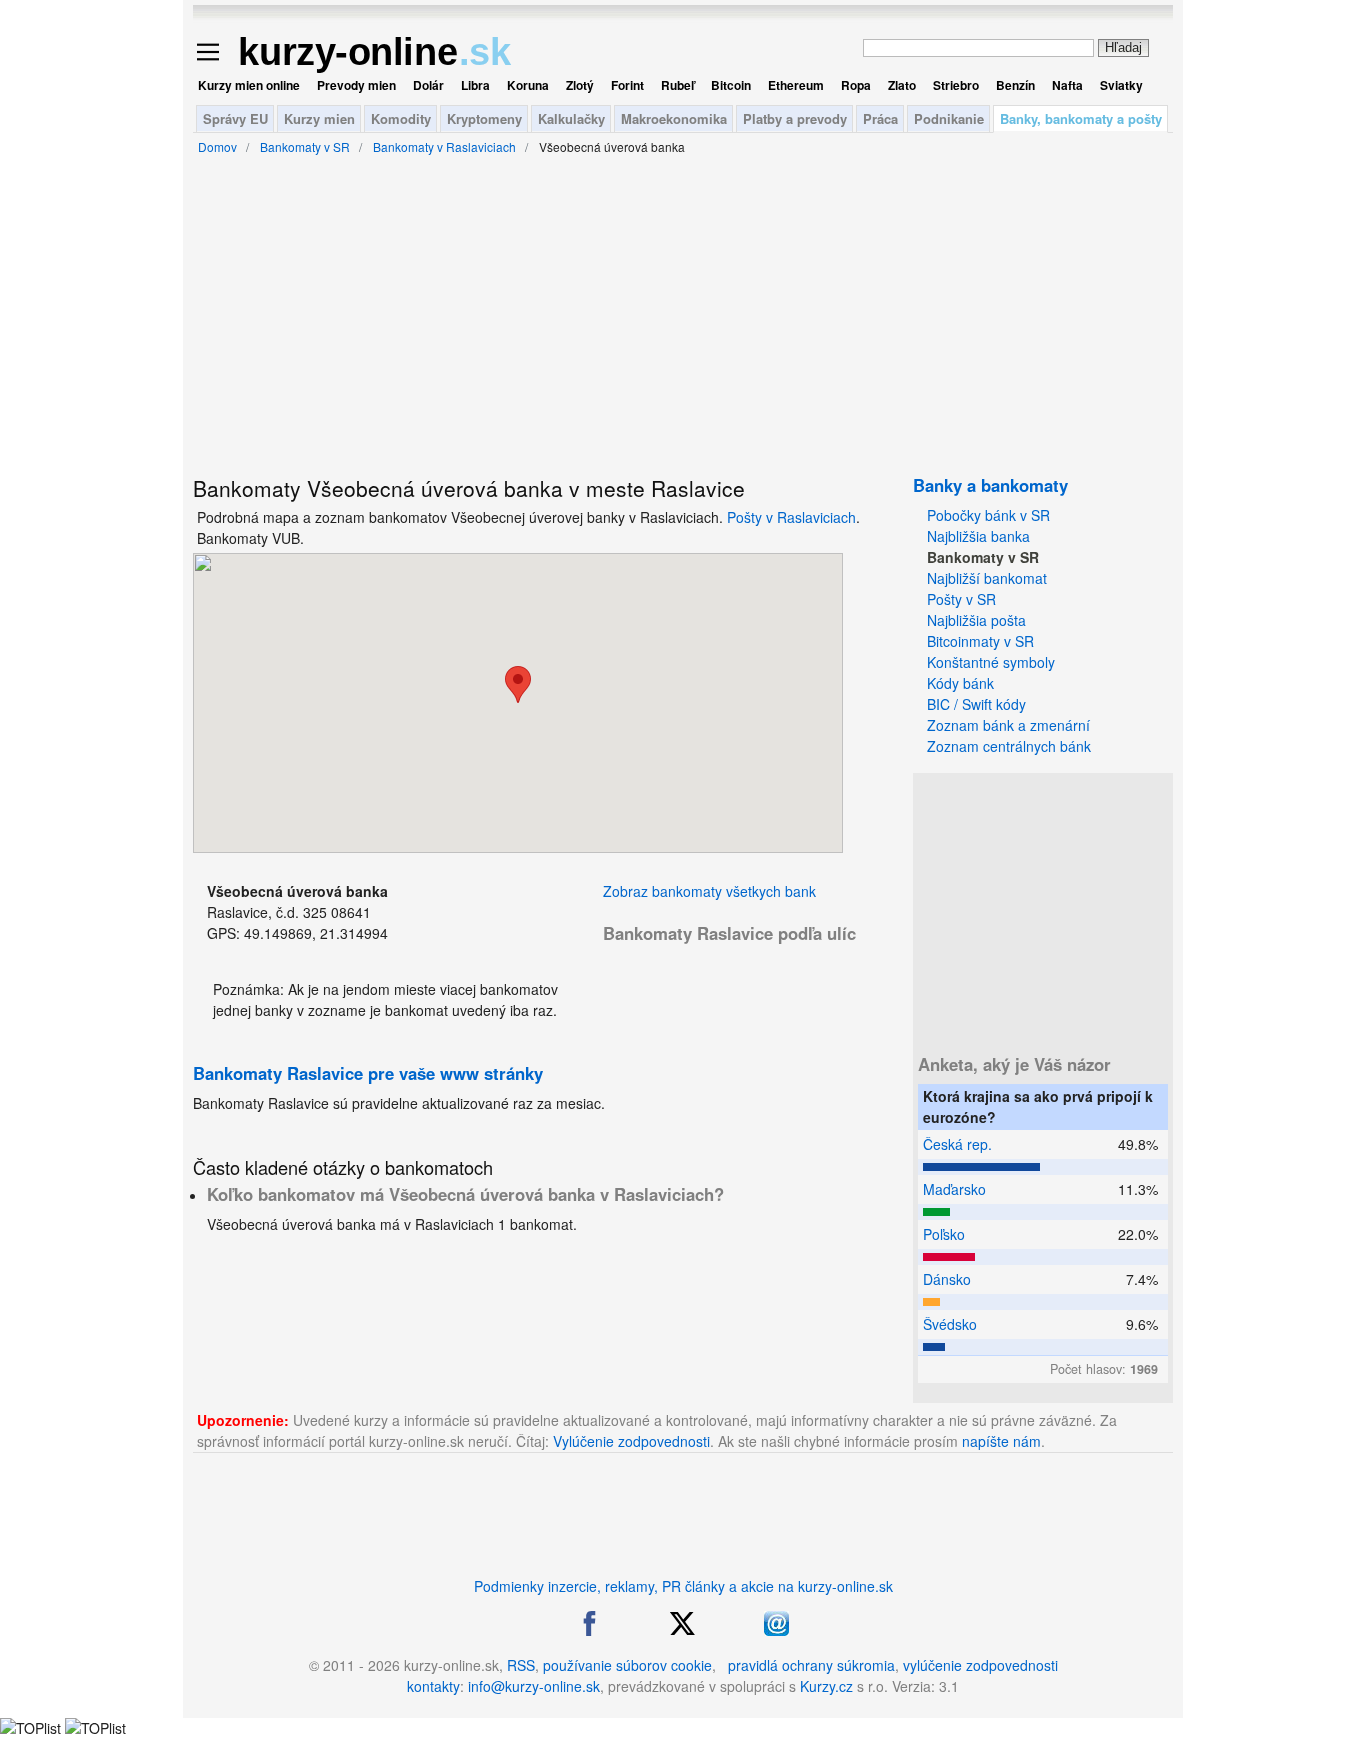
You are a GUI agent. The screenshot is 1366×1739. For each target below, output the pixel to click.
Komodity (401, 118)
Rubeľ (677, 85)
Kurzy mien (319, 118)
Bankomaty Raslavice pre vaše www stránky (368, 1073)
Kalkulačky (571, 118)
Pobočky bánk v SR (988, 515)
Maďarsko (954, 1189)
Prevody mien (356, 85)
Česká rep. (957, 1144)
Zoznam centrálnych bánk (1009, 746)
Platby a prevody (795, 118)
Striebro (956, 85)
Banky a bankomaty (990, 485)
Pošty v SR (961, 599)
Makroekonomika (674, 118)
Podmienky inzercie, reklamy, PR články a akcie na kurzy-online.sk (683, 1586)
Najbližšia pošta (976, 620)
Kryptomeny (484, 118)
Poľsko (944, 1234)
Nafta (1067, 85)
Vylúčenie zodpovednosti (631, 1441)
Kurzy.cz (826, 1686)
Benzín (1015, 85)
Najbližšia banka (978, 536)
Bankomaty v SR (983, 557)
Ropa (856, 85)
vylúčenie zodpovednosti (980, 1665)
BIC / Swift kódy (976, 704)
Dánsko (947, 1279)
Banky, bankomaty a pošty (1081, 118)
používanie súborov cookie (627, 1665)
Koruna (528, 85)
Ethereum (796, 85)
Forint (627, 85)
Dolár (428, 85)
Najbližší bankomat (987, 578)
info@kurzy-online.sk (534, 1686)
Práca (880, 118)
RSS (521, 1665)
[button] (518, 684)
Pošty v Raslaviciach (791, 517)
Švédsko (950, 1324)
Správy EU (235, 118)
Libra (475, 85)
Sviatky (1121, 85)
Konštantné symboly (991, 662)
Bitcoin (731, 85)
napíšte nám (1001, 1441)
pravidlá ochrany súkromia (811, 1665)
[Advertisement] (98, 490)
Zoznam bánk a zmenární (1008, 725)
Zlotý (580, 85)
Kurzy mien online (249, 85)
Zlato (902, 85)
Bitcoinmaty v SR (980, 641)
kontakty (433, 1686)
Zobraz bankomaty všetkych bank (709, 891)
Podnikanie (949, 118)
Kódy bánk (960, 683)
